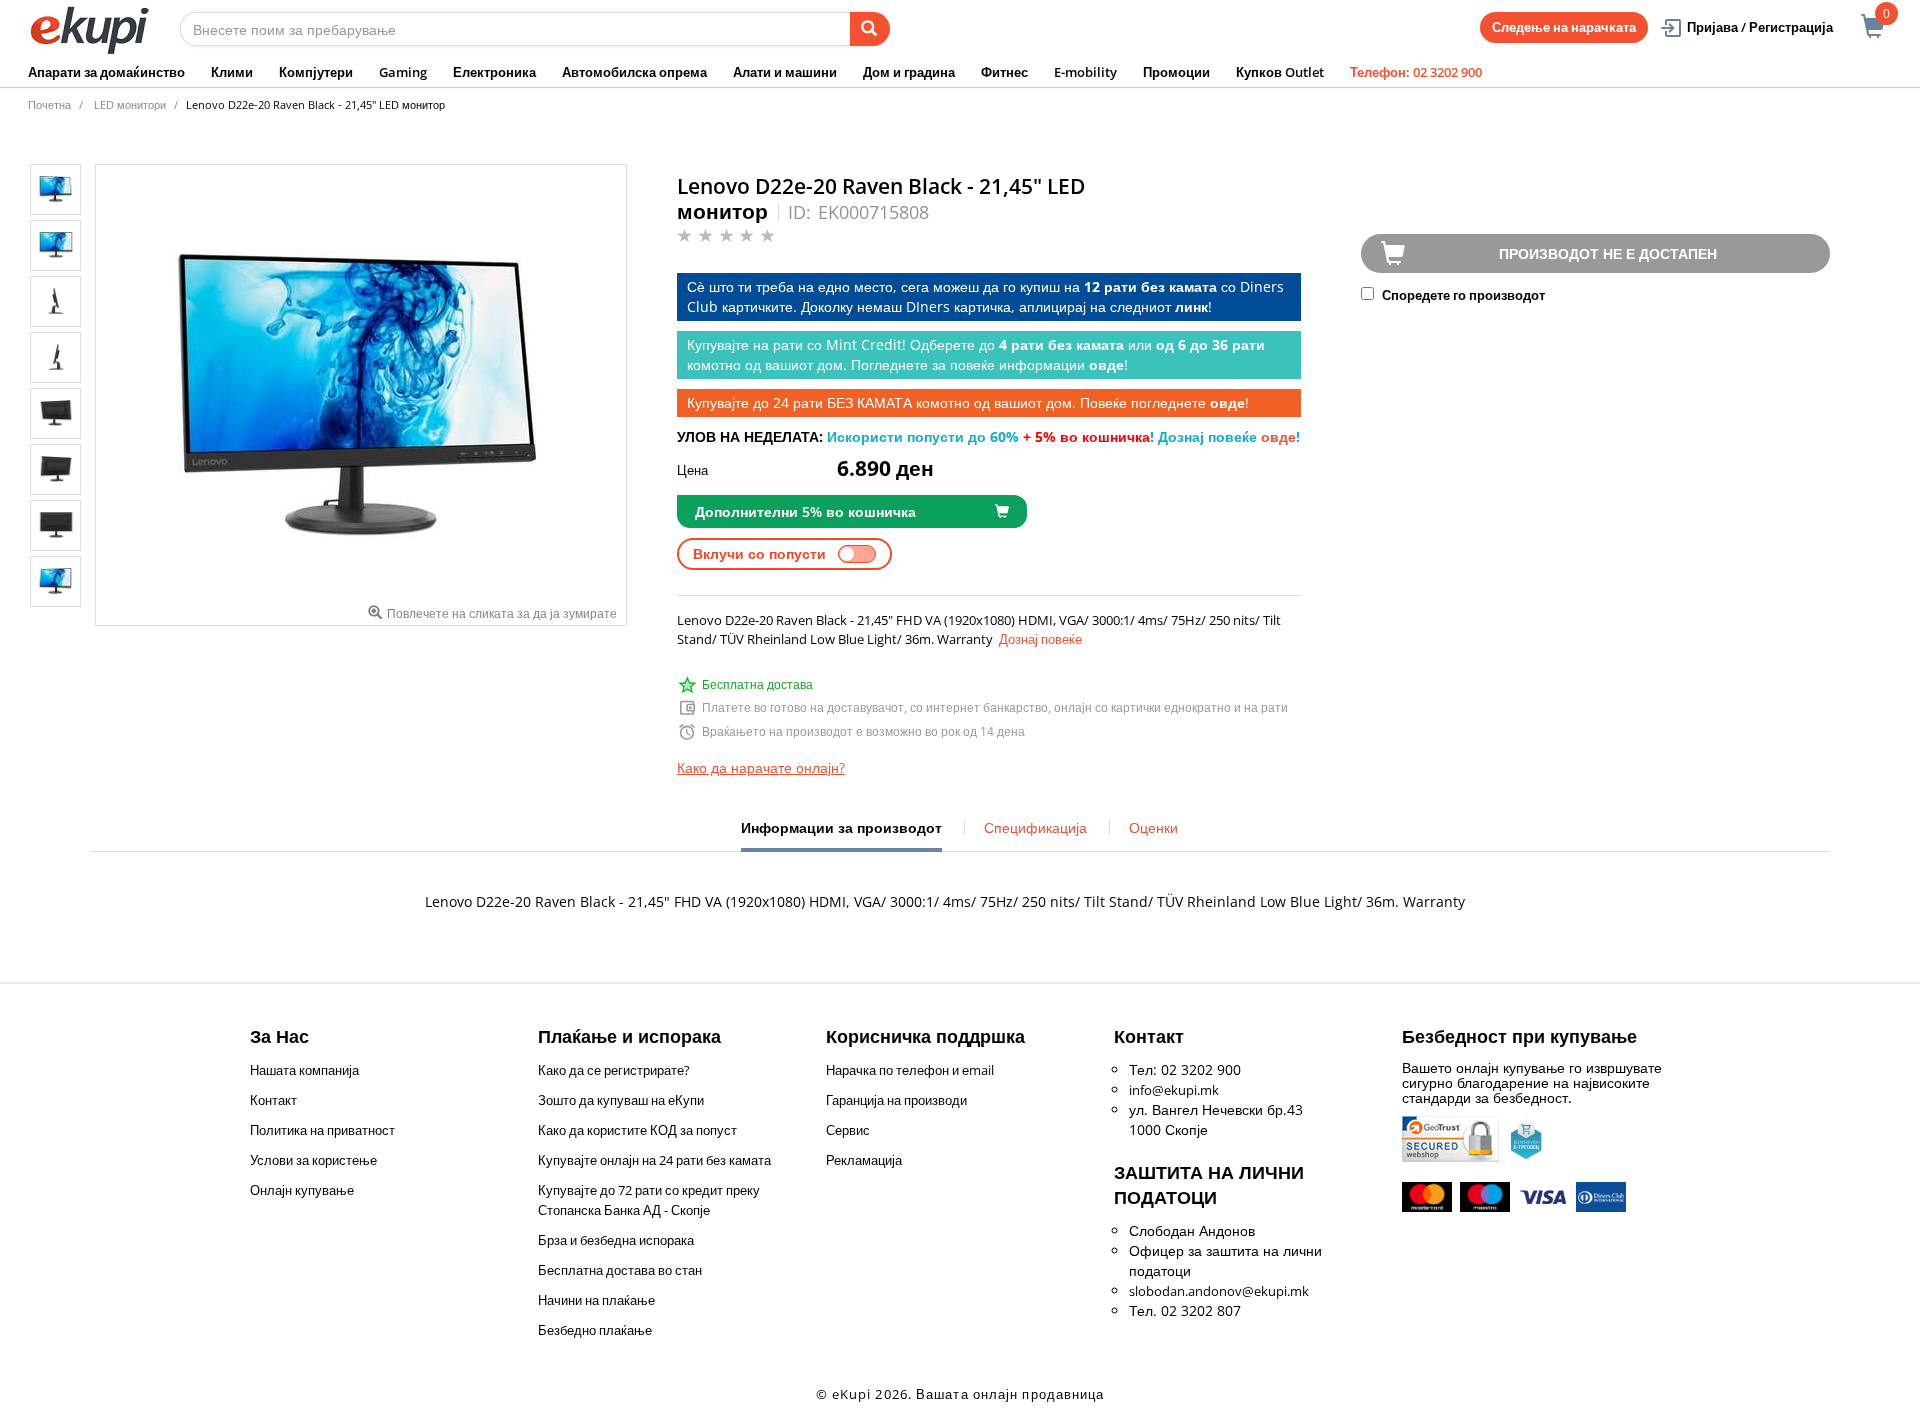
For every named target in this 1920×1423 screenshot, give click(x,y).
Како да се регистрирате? (614, 1070)
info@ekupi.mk (1174, 1090)
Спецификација (1035, 827)
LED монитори (130, 104)
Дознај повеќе (1040, 639)
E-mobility (1085, 72)
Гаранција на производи (896, 1100)
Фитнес (1004, 72)
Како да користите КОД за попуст (637, 1130)
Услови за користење (313, 1160)
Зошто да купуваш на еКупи (621, 1100)
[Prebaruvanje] (870, 29)
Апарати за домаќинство (106, 72)
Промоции (1176, 72)
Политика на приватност (322, 1130)
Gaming (403, 72)
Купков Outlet (1280, 72)
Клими (232, 72)
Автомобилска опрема (634, 72)
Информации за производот (841, 835)
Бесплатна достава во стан (620, 1270)
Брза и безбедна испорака (616, 1240)
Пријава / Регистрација (1760, 27)
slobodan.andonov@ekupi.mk (1219, 1291)
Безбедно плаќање (595, 1330)
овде (1278, 436)
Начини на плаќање (596, 1300)
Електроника (494, 72)
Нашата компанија (304, 1070)
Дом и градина (909, 72)
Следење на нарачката (1564, 27)
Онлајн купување (302, 1190)
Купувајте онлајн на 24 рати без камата (654, 1160)
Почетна (49, 104)
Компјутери (316, 72)
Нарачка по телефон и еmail (910, 1070)
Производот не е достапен (1608, 253)
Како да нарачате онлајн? (761, 767)
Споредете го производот (1462, 295)
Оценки (1153, 827)
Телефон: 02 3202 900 (1416, 72)
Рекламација (864, 1160)
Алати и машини (785, 72)
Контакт (273, 1100)
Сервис (848, 1130)
